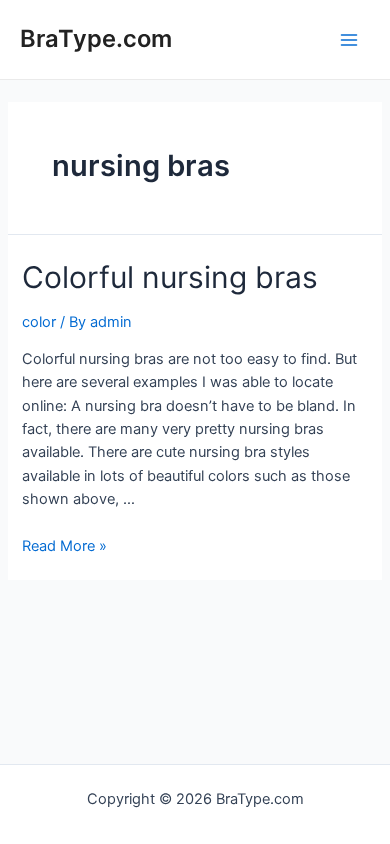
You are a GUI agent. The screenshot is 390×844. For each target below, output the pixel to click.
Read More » (64, 546)
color (39, 322)
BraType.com (96, 38)
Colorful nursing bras (170, 277)
